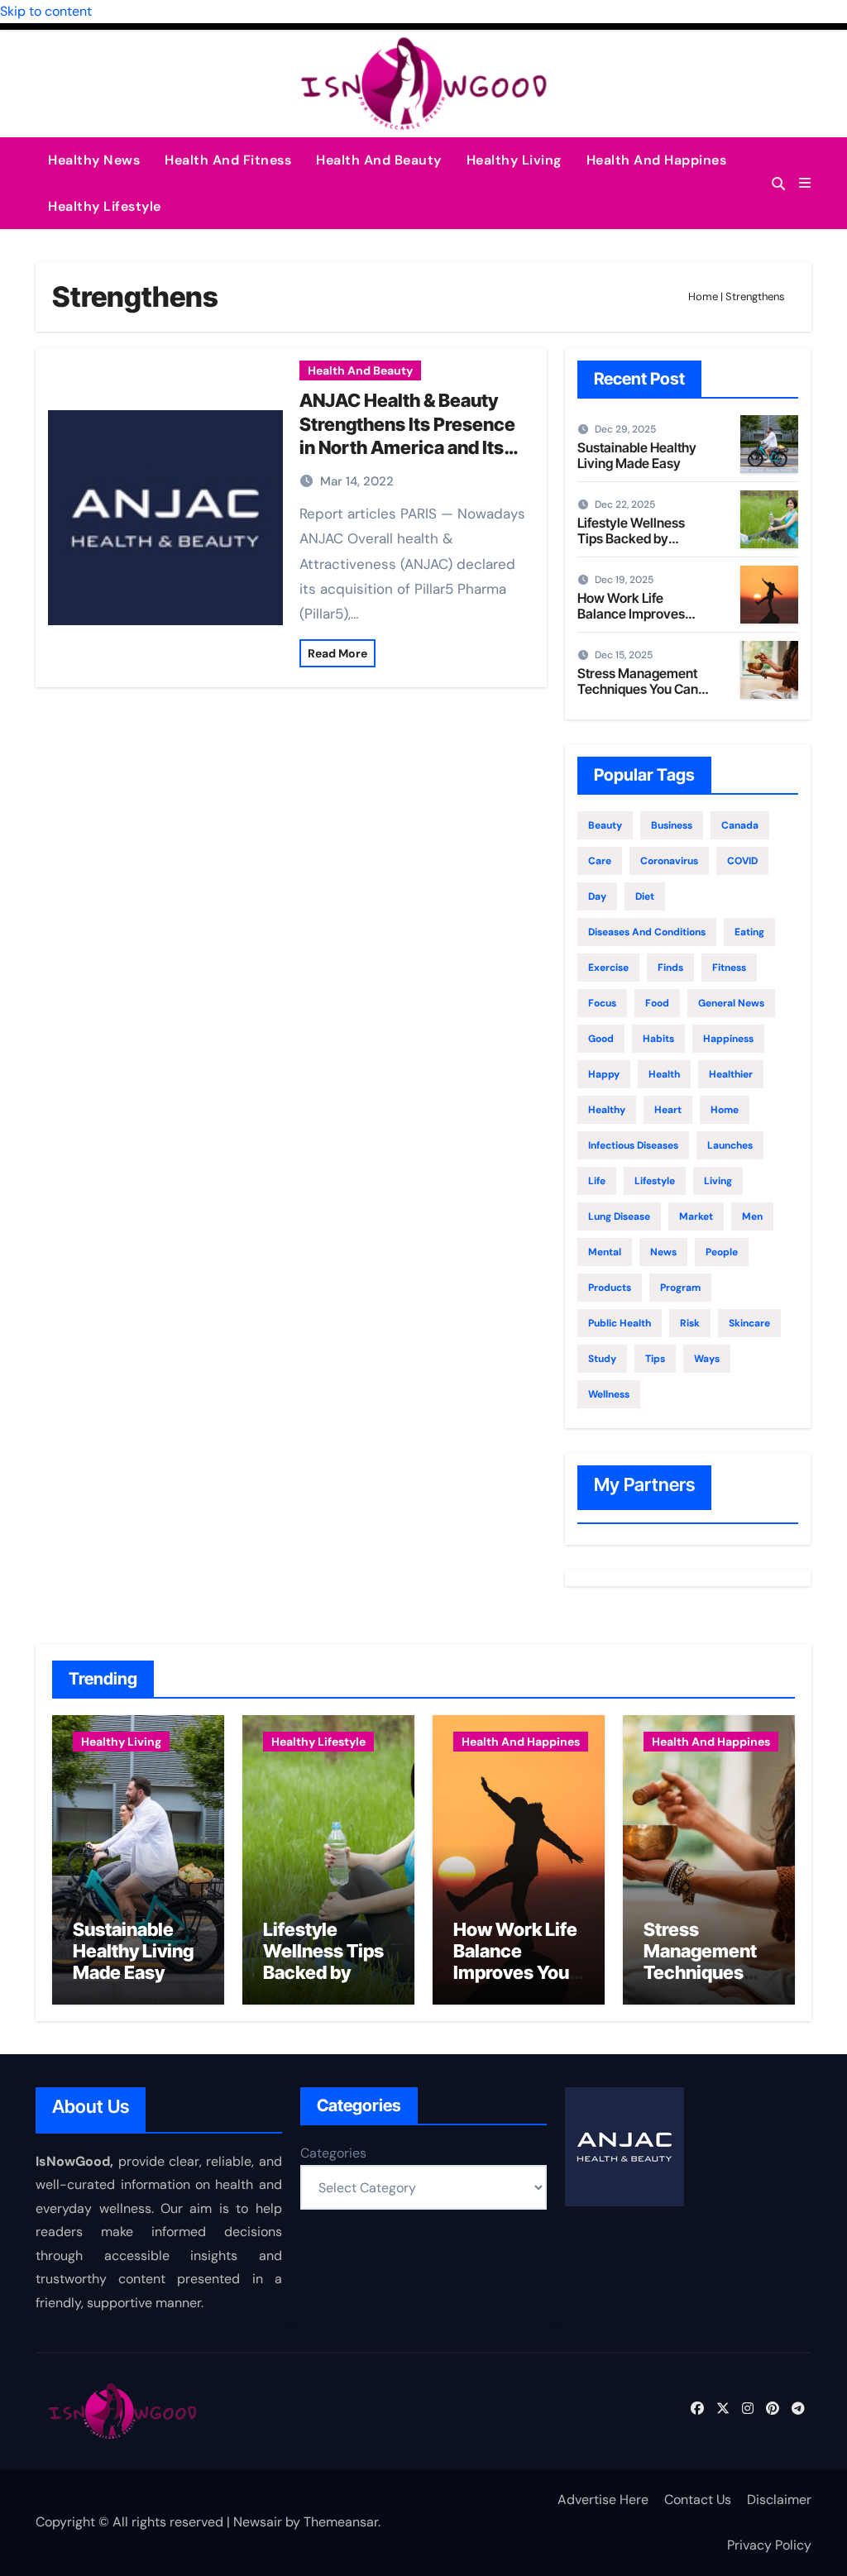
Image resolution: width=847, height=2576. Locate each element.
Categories (333, 2153)
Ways (707, 1359)
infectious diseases (633, 1145)
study (602, 1359)
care (600, 861)
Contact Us (698, 2500)
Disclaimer (779, 2500)
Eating (749, 932)
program (680, 1288)
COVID (742, 861)
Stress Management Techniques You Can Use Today (638, 689)
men (752, 1216)
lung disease (619, 1216)
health (664, 1074)
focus (602, 1003)
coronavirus (669, 861)
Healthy (607, 1110)
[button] (805, 183)
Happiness (728, 1039)
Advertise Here (603, 2500)
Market (696, 1216)
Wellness (609, 1394)
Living (718, 1181)
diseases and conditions (647, 932)
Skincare (749, 1323)
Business (672, 825)
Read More (337, 653)
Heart (668, 1110)
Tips (655, 1359)
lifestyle (655, 1181)
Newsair (258, 2522)
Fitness (729, 968)
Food (657, 1003)
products (610, 1288)
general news (731, 1003)
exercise (608, 968)
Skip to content (46, 11)
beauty (605, 825)
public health (620, 1323)
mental (605, 1252)
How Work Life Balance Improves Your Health (631, 614)
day (597, 896)
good (601, 1039)
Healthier (731, 1074)
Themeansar (341, 2522)
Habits (658, 1039)
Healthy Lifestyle (105, 206)
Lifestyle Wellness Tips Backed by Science (631, 538)
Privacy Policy (769, 2545)
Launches (730, 1145)
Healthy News (94, 160)
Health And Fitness (228, 160)
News (663, 1252)
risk (690, 1323)
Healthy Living (514, 160)
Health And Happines (657, 160)
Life (597, 1181)
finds (670, 968)
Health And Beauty (379, 160)
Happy (604, 1074)
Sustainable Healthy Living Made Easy (637, 455)
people (722, 1252)
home (725, 1110)
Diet (645, 896)
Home (703, 296)
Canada (740, 825)
